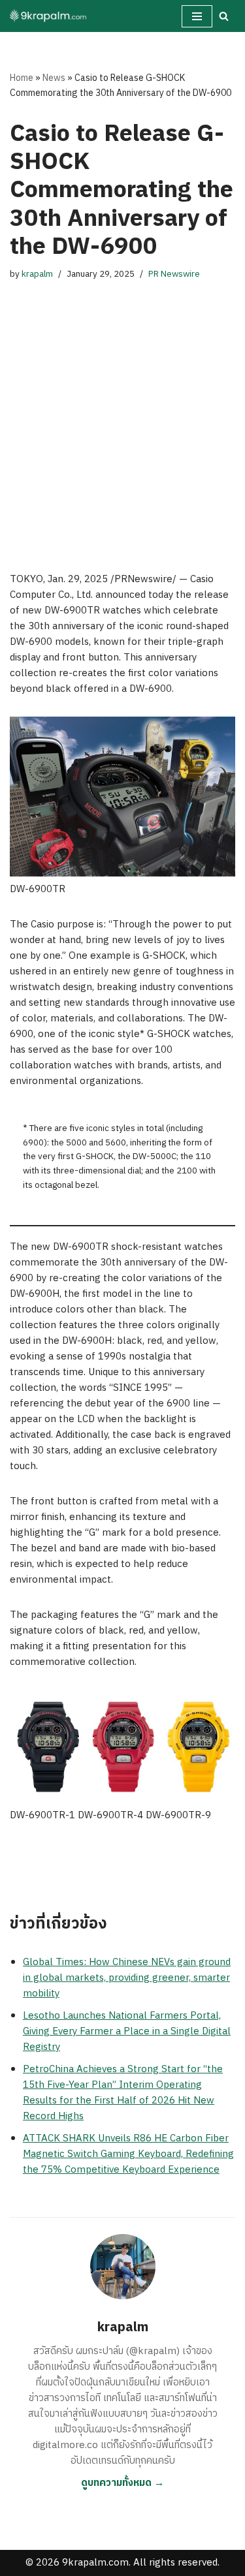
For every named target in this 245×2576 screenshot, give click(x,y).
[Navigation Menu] (197, 16)
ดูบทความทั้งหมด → (122, 2483)
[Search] (224, 16)
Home (22, 78)
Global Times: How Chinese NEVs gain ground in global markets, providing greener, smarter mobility (127, 1978)
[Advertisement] (122, 413)
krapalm (37, 274)
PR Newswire (174, 274)
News (54, 78)
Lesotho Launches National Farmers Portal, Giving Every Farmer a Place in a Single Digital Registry (127, 2031)
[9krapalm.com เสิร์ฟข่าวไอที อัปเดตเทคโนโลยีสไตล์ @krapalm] (49, 16)
